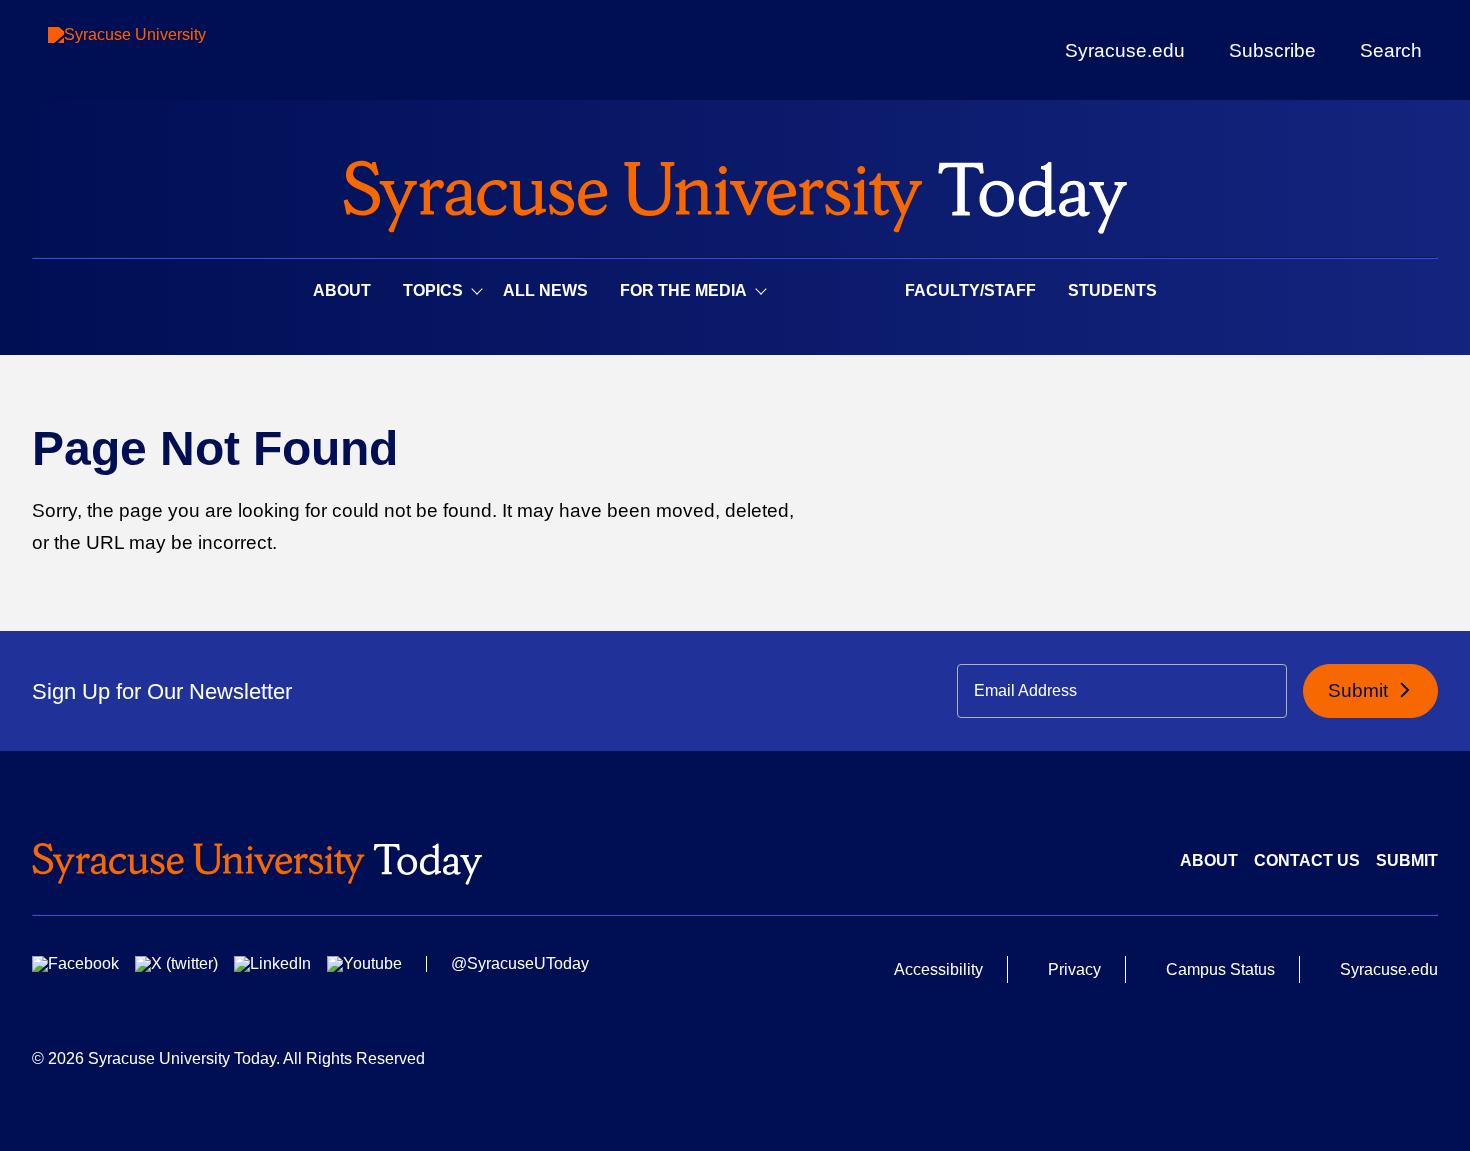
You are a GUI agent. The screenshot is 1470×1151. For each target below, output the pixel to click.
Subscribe (1272, 50)
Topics (433, 290)
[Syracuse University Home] (735, 190)
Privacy (1074, 969)
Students (1112, 290)
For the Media (683, 290)
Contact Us (1307, 860)
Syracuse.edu (1125, 50)
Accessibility (938, 969)
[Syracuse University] (173, 50)
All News (545, 290)
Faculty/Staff (970, 290)
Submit (1360, 690)
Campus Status (1220, 969)
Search (1391, 50)
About (342, 290)
